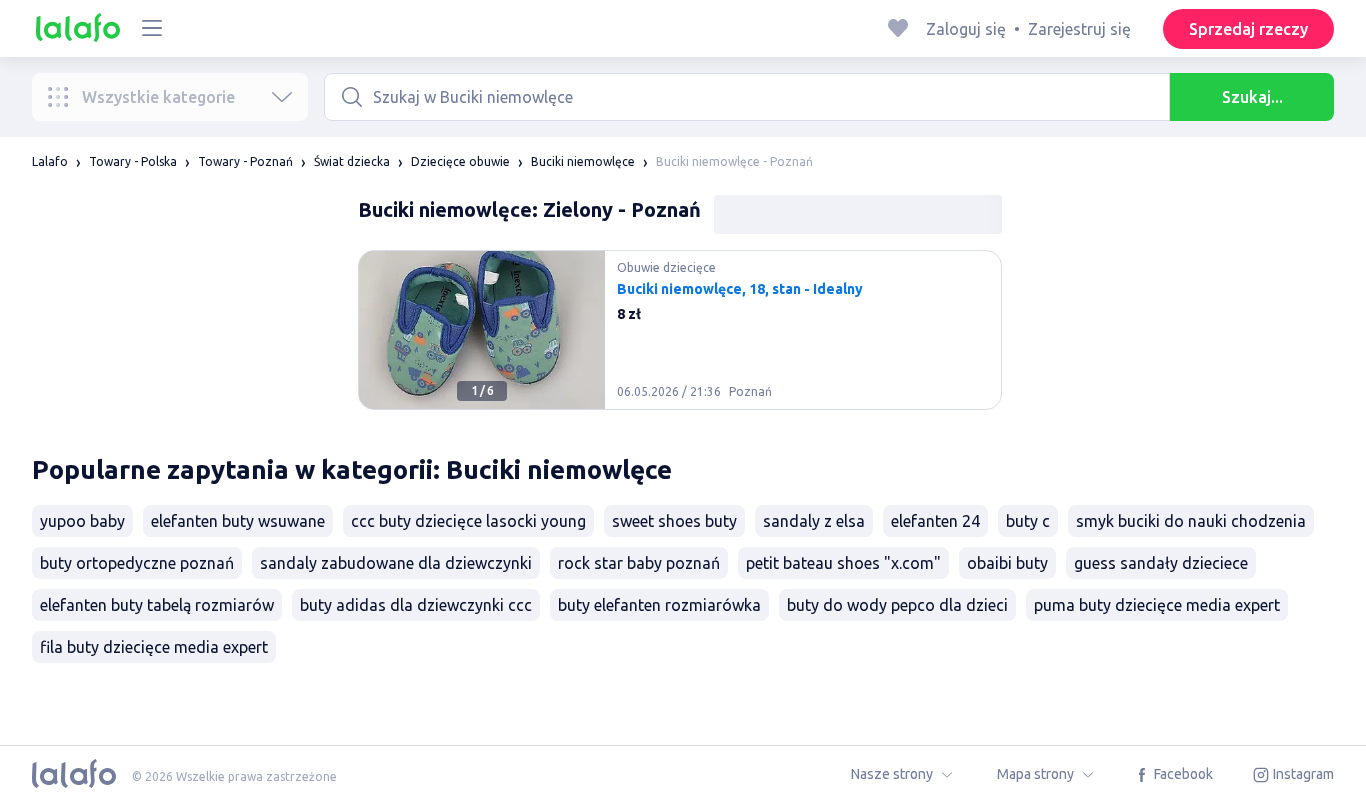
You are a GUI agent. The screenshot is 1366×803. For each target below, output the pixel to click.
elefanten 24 (935, 521)
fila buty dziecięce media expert (154, 647)
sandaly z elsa (814, 521)
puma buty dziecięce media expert (1157, 605)
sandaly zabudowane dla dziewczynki (396, 563)
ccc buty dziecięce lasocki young (468, 521)
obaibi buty (1007, 563)
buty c (1028, 521)
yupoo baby (82, 521)
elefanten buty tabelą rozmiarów (157, 605)
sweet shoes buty (674, 521)
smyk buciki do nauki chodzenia (1191, 521)
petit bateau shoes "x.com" (843, 563)
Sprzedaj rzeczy (1248, 29)
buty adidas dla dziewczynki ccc (416, 605)
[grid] (680, 338)
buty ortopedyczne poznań (137, 563)
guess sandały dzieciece (1161, 563)
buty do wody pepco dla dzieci (897, 605)
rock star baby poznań (639, 563)
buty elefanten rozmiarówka (659, 605)
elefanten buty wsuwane (238, 521)
